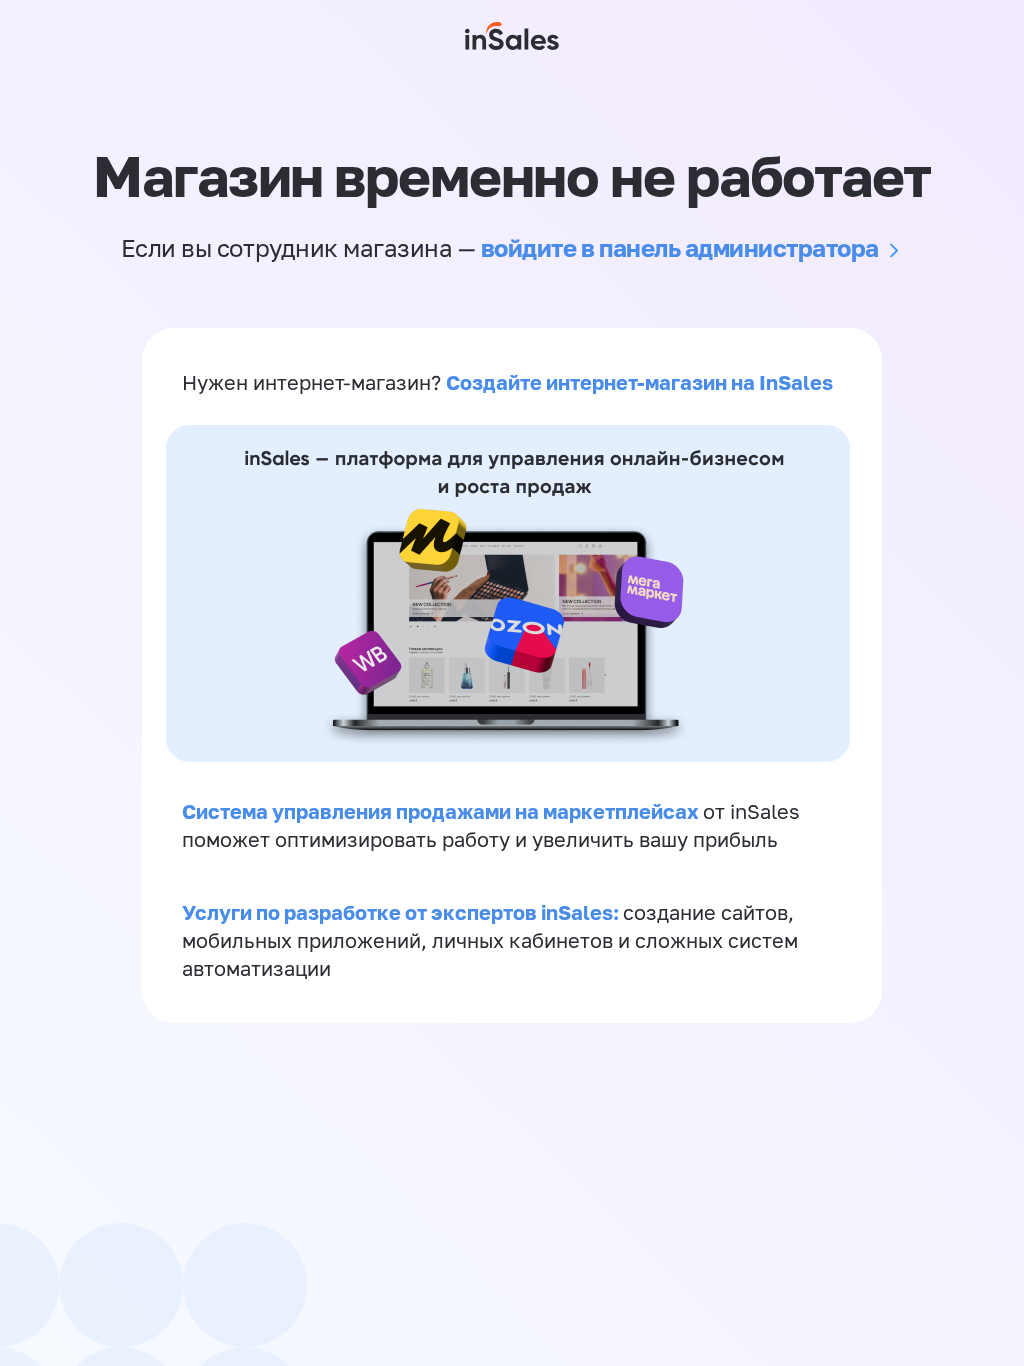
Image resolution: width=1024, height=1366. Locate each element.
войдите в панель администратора (680, 247)
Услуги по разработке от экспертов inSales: (402, 912)
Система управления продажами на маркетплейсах (442, 811)
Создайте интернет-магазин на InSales (639, 382)
